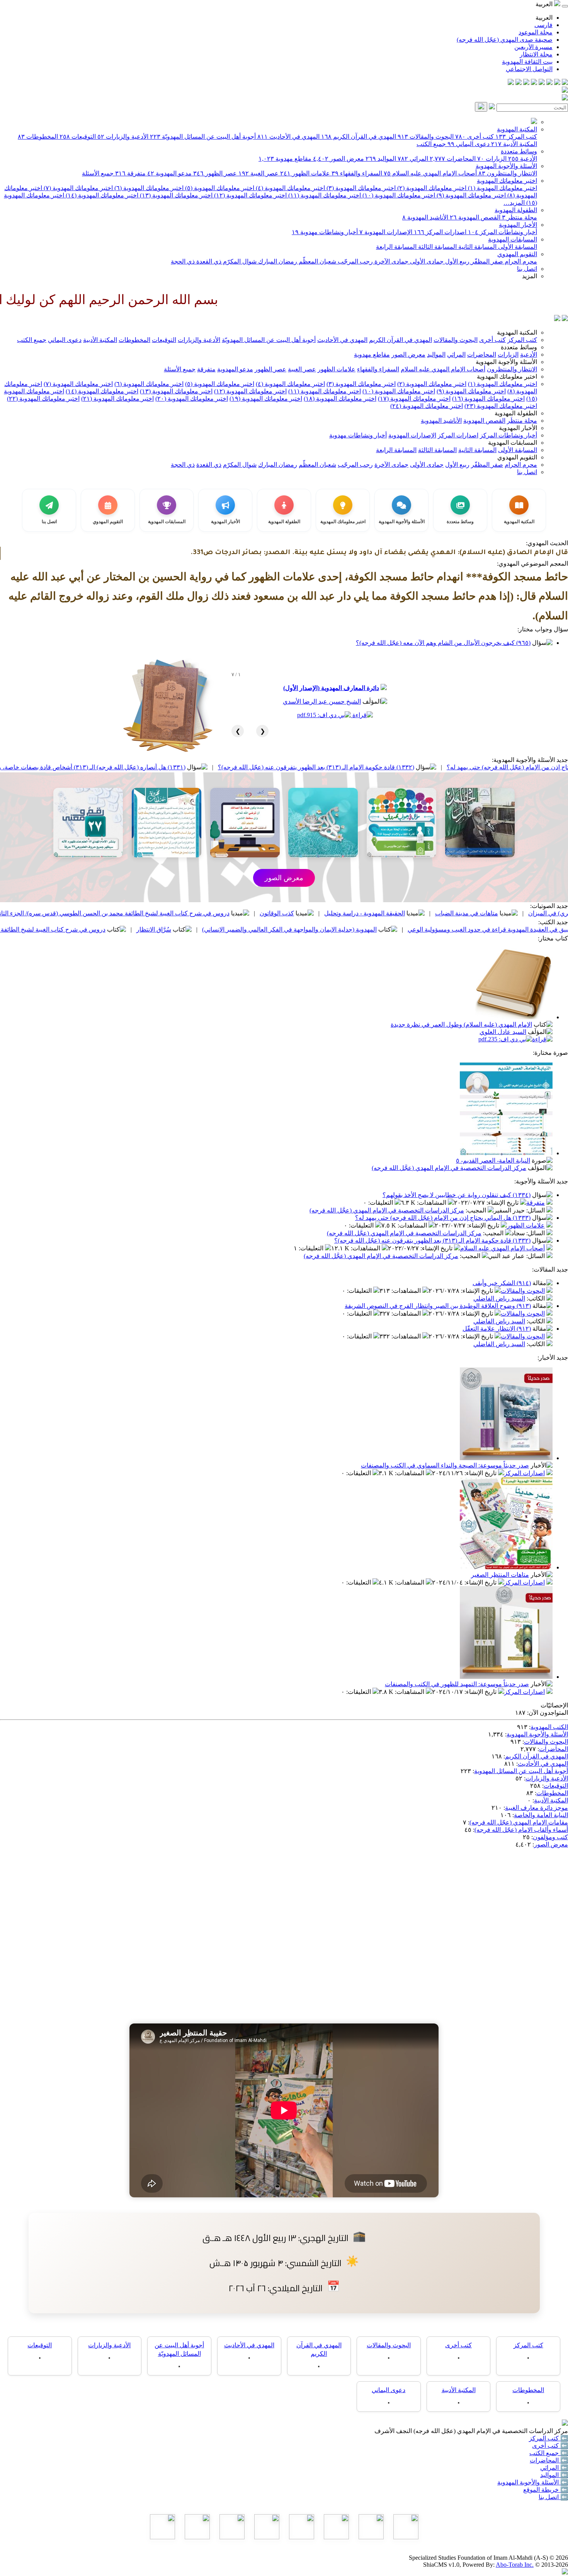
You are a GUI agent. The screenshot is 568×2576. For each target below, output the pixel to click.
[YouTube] (534, 83)
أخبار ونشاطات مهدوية (325, 232)
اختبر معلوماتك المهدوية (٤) (290, 188)
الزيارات (492, 159)
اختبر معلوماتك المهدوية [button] (507, 377)
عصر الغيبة (258, 173)
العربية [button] (545, 4)
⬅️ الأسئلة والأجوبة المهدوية (533, 2482)
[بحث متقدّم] (492, 107)
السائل (536, 1210)
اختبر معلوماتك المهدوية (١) (502, 188)
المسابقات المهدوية (513, 239)
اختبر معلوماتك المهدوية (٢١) (117, 399)
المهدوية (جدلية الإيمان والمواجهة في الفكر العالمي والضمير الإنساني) (406, 929)
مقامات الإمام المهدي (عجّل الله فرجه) (519, 1822)
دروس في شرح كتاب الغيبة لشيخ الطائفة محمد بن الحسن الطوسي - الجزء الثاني (120, 929)
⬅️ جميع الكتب (549, 2453)
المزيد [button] (530, 276)
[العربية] (557, 319)
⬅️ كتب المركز (548, 2438)
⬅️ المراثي (554, 2468)
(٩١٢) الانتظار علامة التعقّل (497, 1329)
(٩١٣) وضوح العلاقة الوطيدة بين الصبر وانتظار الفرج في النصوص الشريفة (438, 1306)
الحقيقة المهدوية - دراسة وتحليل (481, 913)
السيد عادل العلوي (503, 1032)
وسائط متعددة (519, 151)
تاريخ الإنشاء (503, 1203)
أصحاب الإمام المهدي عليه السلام (430, 173)
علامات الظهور (305, 173)
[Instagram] (542, 83)
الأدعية (523, 159)
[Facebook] (565, 83)
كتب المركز (516, 137)
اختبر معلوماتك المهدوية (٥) (219, 188)
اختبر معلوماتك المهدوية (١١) (324, 195)
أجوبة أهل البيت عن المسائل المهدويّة (203, 137)
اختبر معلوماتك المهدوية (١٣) (175, 195)
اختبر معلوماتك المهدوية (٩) (470, 195)
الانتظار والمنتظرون (508, 173)
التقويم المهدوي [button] (517, 457)
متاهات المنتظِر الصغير (500, 1575)
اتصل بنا (527, 269)
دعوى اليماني (469, 144)
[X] (549, 83)
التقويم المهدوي (517, 254)
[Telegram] (557, 83)
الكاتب (537, 1298)
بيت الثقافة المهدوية (527, 62)
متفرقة (130, 173)
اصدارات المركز (440, 232)
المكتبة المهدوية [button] (517, 332)
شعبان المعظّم (317, 261)
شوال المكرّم (239, 261)
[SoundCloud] (526, 83)
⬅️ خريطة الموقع (546, 2490)
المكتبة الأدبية (514, 144)
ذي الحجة (183, 261)
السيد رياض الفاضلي (499, 1298)
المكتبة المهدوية (517, 129)
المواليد (381, 159)
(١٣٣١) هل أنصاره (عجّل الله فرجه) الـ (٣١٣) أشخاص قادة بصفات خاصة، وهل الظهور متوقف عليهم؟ (175, 767)
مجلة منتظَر (520, 217)
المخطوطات (38, 137)
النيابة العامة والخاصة (541, 1815)
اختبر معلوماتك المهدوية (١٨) (340, 399)
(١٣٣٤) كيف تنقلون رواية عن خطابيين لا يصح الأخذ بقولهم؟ (457, 1195)
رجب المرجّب (355, 261)
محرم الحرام (520, 261)
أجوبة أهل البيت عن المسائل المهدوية (521, 1771)
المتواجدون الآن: (548, 1713)
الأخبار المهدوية (518, 225)
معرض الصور (338, 159)
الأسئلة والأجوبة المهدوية (506, 166)
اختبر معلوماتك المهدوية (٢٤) (427, 406)
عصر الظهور (215, 173)
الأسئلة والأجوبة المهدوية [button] (506, 362)
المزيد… (514, 203)
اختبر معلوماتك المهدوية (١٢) (250, 195)
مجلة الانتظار (536, 54)
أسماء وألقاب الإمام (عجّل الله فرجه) (521, 1830)
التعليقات (381, 1203)
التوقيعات (78, 137)
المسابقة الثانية (477, 247)
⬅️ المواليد (554, 2475)
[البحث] (481, 107)
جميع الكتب (431, 144)
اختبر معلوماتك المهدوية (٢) (431, 188)
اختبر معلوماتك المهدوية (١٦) (488, 399)
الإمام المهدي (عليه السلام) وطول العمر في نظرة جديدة (461, 1024)
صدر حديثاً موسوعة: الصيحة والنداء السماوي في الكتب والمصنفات (445, 1465)
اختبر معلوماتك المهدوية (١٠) (398, 195)
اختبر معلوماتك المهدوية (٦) (148, 188)
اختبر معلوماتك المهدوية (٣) (360, 188)
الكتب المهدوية (549, 1727)
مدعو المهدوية (169, 173)
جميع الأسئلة (98, 173)
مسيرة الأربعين (533, 47)
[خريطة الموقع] (511, 83)
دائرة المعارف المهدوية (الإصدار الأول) (331, 688)
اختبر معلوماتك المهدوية (507, 181)
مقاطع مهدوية (285, 159)
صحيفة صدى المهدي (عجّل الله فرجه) (505, 40)
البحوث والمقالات (426, 137)
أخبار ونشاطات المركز (503, 232)
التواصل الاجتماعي (529, 69)
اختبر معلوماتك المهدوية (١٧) (414, 399)
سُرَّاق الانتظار (270, 929)
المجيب (477, 1210)
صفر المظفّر (486, 261)
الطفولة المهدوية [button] (516, 413)
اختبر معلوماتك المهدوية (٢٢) (43, 399)
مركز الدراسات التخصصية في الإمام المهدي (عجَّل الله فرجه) (449, 1168)
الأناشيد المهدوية (425, 217)
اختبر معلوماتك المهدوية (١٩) (266, 399)
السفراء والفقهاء (357, 173)
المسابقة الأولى (517, 247)
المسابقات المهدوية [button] (513, 443)
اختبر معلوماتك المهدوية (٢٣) (501, 406)
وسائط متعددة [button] (519, 347)
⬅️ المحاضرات (549, 2460)
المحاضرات (453, 159)
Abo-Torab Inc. (515, 2565)
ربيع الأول (457, 261)
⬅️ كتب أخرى (550, 2446)
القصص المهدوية (475, 217)
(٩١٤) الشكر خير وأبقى (502, 1283)
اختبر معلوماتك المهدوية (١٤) (101, 195)
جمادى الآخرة (391, 261)
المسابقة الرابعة (396, 247)
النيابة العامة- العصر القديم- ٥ (493, 1160)
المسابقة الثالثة (437, 247)
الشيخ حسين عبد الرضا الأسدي (322, 701)
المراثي (413, 159)
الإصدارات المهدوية (386, 232)
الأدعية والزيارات (123, 137)
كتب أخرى (474, 137)
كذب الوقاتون (394, 913)
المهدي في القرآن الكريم (359, 137)
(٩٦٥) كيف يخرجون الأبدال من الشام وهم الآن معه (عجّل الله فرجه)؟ (443, 643)
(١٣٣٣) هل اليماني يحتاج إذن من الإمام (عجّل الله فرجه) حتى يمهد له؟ (443, 1218)
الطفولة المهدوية (516, 210)
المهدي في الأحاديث (288, 137)
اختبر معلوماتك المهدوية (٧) (77, 188)
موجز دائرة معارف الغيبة (537, 1808)
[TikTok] (519, 83)
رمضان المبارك (277, 261)
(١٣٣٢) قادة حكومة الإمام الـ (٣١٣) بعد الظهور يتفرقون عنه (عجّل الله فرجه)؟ (433, 767)
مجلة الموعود (536, 32)
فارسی (543, 25)
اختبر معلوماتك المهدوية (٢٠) (192, 399)
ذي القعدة (208, 261)
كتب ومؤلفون (550, 1837)
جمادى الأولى (426, 261)
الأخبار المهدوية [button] (518, 428)
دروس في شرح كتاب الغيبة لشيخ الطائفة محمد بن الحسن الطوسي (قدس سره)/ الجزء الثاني (229, 913)
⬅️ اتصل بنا (553, 2497)
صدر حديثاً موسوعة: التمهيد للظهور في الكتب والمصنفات (457, 1684)
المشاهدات (432, 1203)
